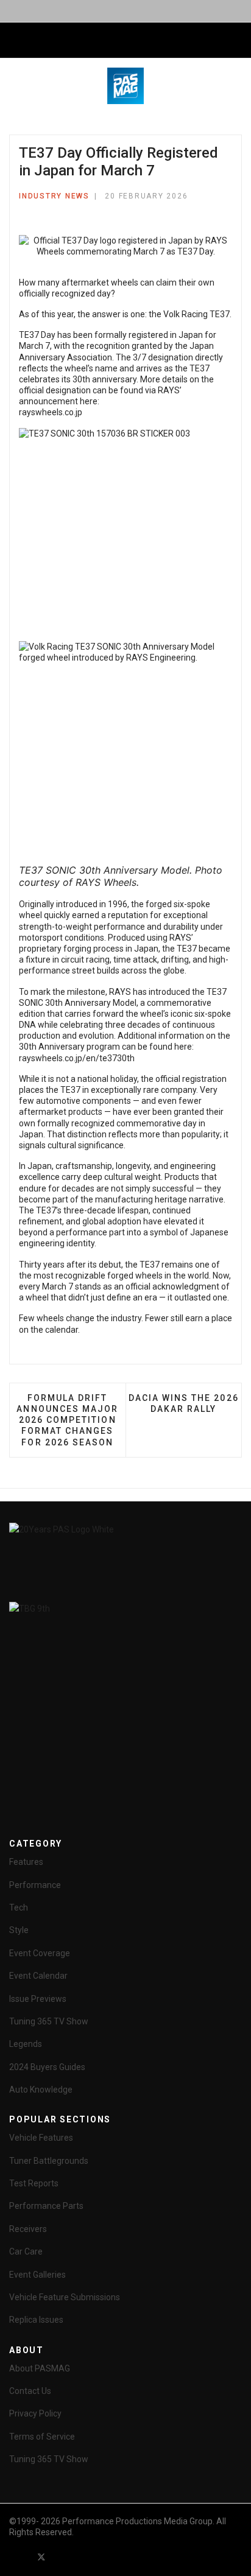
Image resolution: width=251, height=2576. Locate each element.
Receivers (28, 2229)
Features (26, 1862)
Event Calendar (38, 1976)
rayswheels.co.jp (51, 412)
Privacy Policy (35, 2413)
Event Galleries (37, 2275)
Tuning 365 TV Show (49, 2021)
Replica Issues (36, 2320)
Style (19, 1930)
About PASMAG (40, 2368)
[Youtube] (63, 2557)
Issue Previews (38, 1999)
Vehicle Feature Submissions (65, 2297)
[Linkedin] (85, 2557)
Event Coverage (40, 1953)
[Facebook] (19, 2557)
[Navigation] (14, 41)
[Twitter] (41, 2557)
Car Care (26, 2251)
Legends (26, 2044)
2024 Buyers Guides (47, 2067)
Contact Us (30, 2391)
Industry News (54, 196)
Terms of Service (42, 2437)
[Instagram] (107, 2557)
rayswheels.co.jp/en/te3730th (77, 1058)
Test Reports (34, 2183)
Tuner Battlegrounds (49, 2161)
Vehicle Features (41, 2138)
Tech (19, 1907)
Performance (35, 1885)
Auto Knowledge (41, 2090)
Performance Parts (46, 2206)
